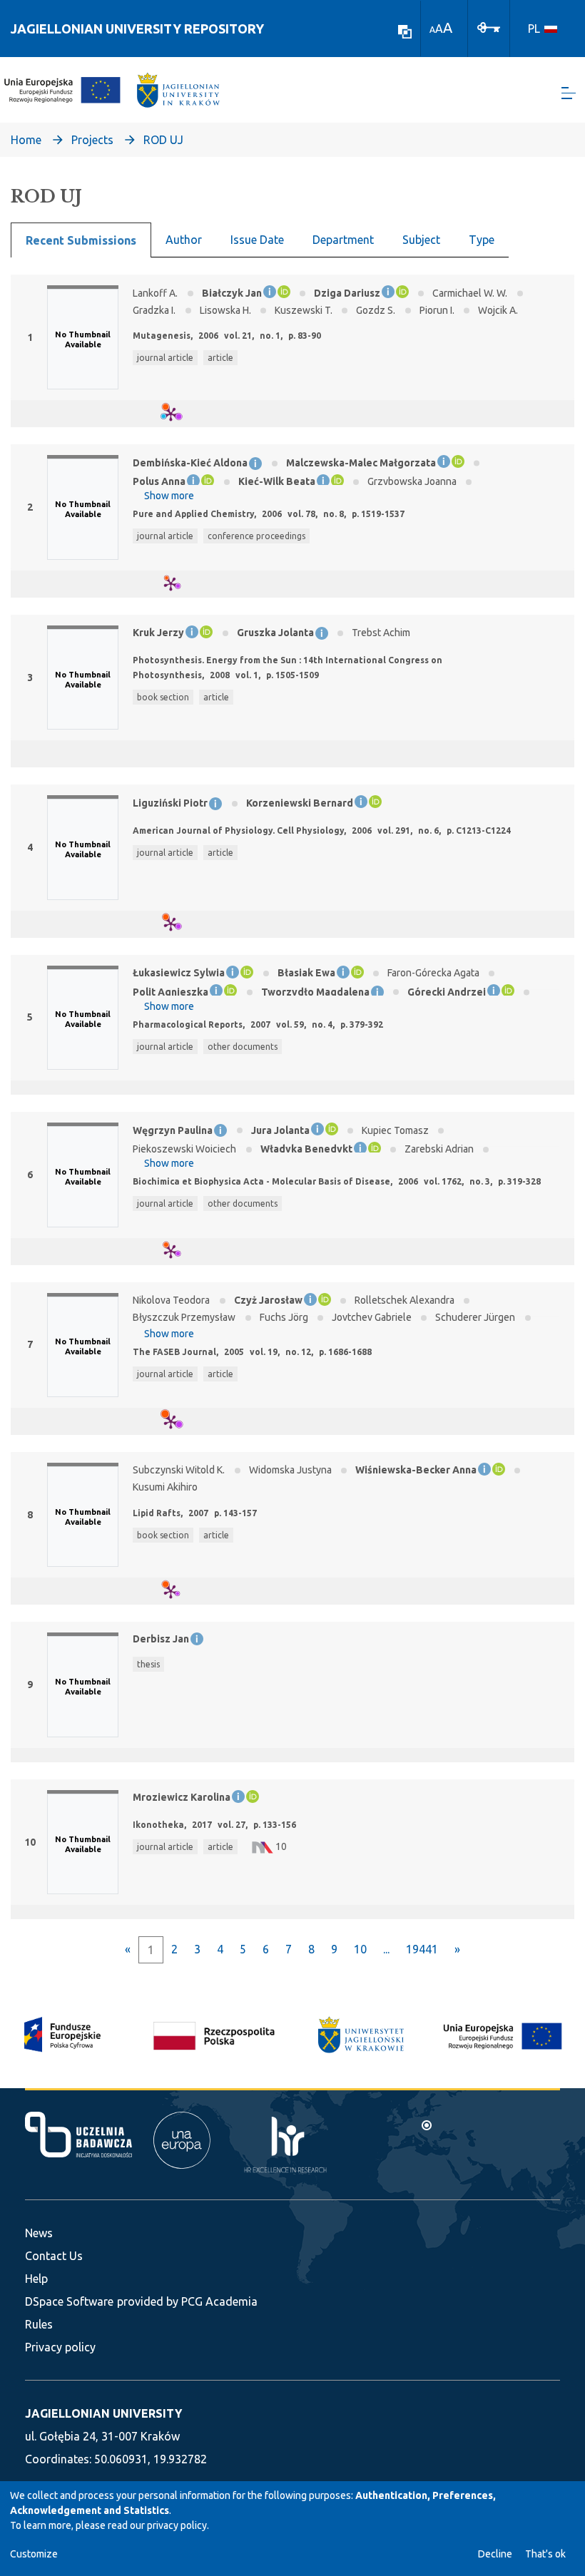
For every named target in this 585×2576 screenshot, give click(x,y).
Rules (39, 2324)
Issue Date (257, 240)
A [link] (432, 30)
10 (360, 1949)
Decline (495, 2554)
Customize (34, 2554)
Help (36, 2279)
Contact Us (54, 2256)
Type (482, 240)
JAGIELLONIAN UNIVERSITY (103, 2413)
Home (26, 140)
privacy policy (177, 2525)
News (39, 2233)
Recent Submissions (81, 240)
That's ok (545, 2554)
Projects (92, 140)
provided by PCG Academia (187, 2301)
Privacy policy (60, 2347)
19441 (422, 1949)
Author (184, 240)
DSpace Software (69, 2301)
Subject (421, 240)
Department (343, 240)
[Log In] (489, 26)
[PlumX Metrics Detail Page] (179, 414)
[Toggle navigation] (569, 93)
